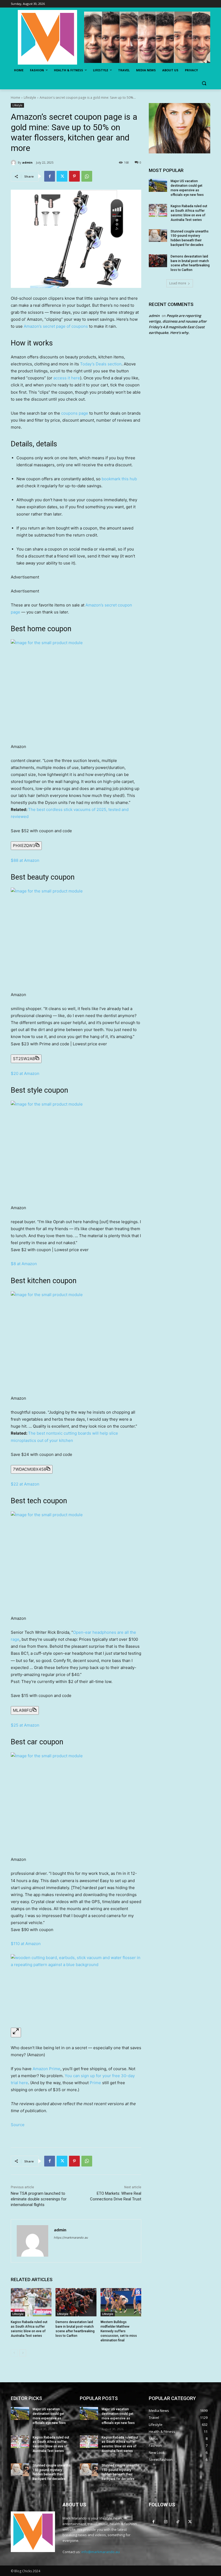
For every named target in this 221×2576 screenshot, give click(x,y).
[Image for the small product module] (76, 688)
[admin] (14, 163)
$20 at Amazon (25, 1073)
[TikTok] (178, 2522)
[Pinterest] (74, 176)
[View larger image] (16, 2032)
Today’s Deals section (101, 364)
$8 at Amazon (24, 1264)
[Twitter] (62, 176)
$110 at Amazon (26, 1944)
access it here (67, 378)
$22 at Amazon (25, 1484)
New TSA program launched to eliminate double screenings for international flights (39, 2199)
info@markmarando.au (101, 2552)
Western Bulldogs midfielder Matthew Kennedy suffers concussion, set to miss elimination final (119, 2331)
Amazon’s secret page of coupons (56, 326)
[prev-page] (14, 2353)
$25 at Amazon (25, 1725)
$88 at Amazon (25, 860)
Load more (178, 283)
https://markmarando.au (71, 2238)
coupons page (75, 413)
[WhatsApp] (87, 176)
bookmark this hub (119, 479)
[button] (204, 83)
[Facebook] (50, 176)
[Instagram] (166, 2522)
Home (15, 98)
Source (18, 2125)
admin (27, 162)
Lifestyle (30, 98)
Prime (95, 2083)
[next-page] (23, 2353)
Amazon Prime (46, 2069)
